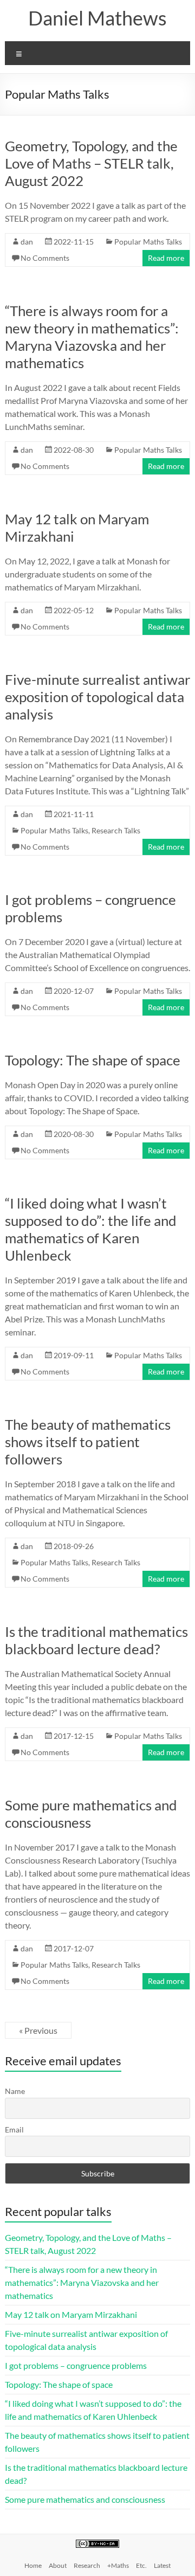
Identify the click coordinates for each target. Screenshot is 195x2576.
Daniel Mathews (97, 18)
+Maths (118, 2565)
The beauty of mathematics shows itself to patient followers (88, 1442)
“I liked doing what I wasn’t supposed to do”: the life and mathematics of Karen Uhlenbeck (91, 1229)
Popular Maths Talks (148, 242)
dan (27, 242)
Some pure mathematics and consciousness (85, 2499)
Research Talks (116, 830)
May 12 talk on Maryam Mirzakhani (71, 2314)
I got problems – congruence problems (76, 2365)
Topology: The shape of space (93, 1060)
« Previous (38, 2030)
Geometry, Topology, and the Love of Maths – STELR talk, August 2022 (91, 163)
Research (87, 2565)
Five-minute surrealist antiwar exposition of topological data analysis (97, 697)
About (58, 2565)
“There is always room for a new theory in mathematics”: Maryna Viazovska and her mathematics (92, 337)
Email (14, 2129)
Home (33, 2565)
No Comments (45, 258)
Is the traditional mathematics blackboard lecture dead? (96, 1640)
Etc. (141, 2565)
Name (15, 2091)
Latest (162, 2565)
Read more (166, 258)
